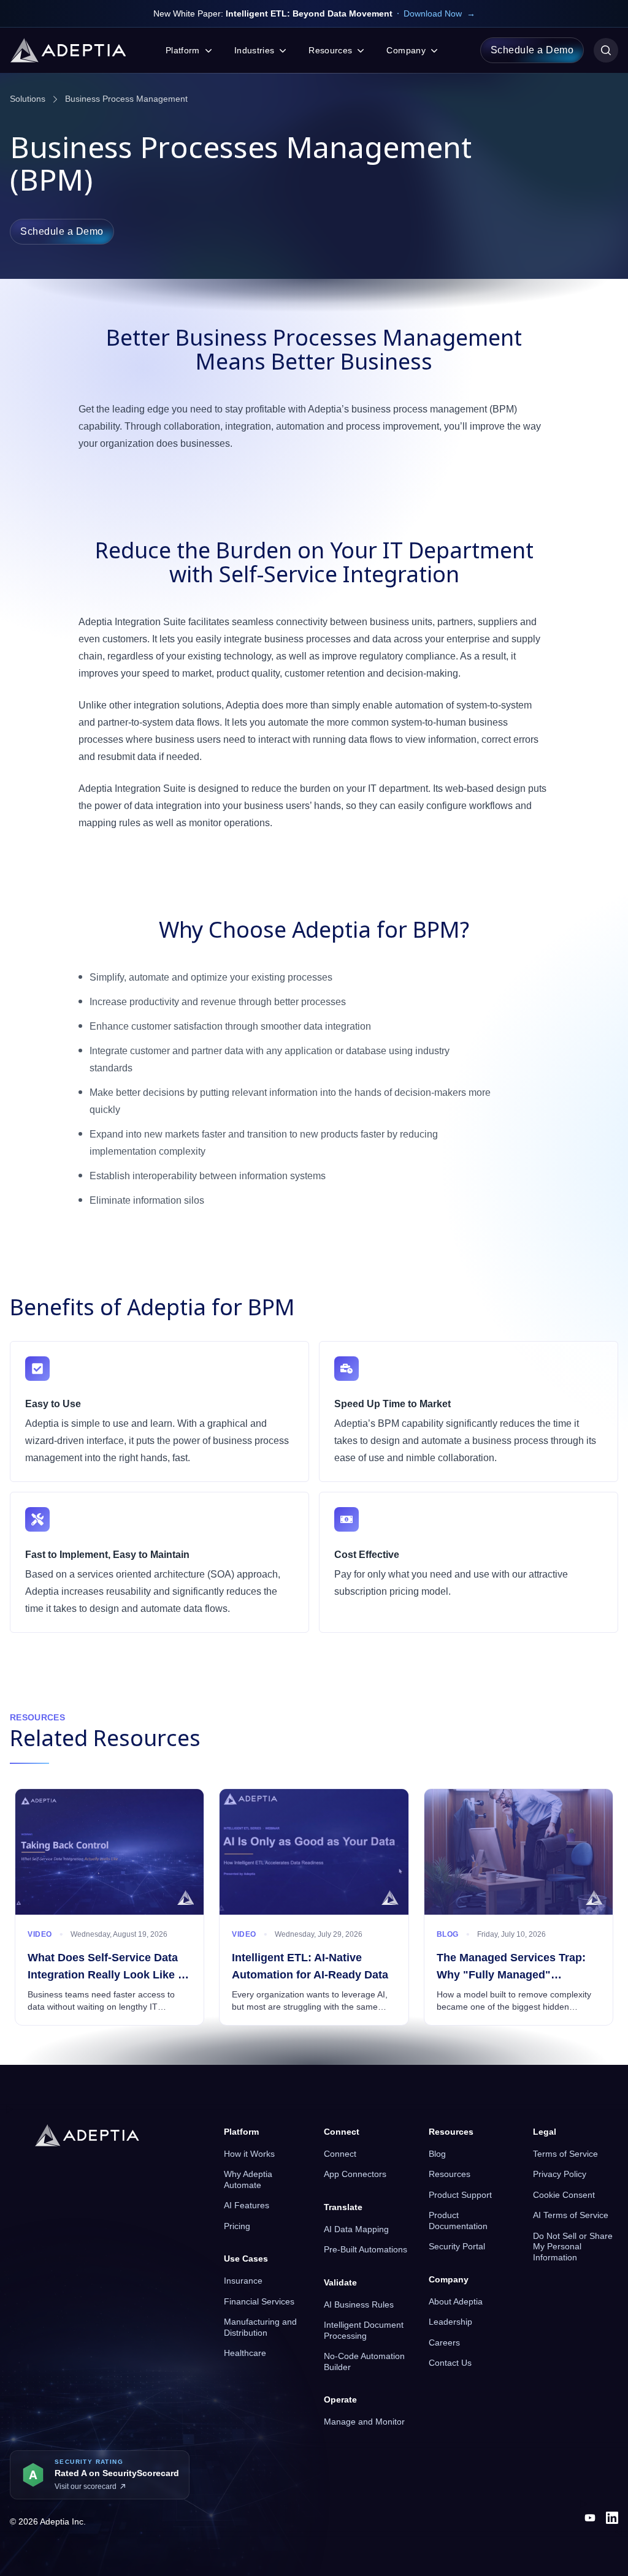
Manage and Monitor (364, 2422)
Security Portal (457, 2246)
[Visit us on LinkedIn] (612, 2518)
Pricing (237, 2226)
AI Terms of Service (571, 2215)
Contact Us (450, 2363)
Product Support (460, 2195)
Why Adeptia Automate (248, 2179)
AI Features (247, 2205)
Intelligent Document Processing (364, 2330)
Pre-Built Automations (366, 2249)
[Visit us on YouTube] (590, 2518)
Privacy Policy (560, 2174)
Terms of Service (565, 2154)
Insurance (243, 2281)
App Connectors (355, 2174)
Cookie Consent (564, 2195)
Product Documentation (458, 2221)
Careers (444, 2342)
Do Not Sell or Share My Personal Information (573, 2247)
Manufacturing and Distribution (260, 2327)
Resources (450, 2174)
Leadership (450, 2322)
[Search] (606, 50)
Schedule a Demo (532, 50)
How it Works (249, 2154)
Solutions (28, 99)
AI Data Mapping (356, 2229)
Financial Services (259, 2301)
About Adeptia (456, 2301)
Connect (340, 2154)
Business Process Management (126, 99)
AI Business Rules (359, 2304)
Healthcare (245, 2353)
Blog (437, 2154)
